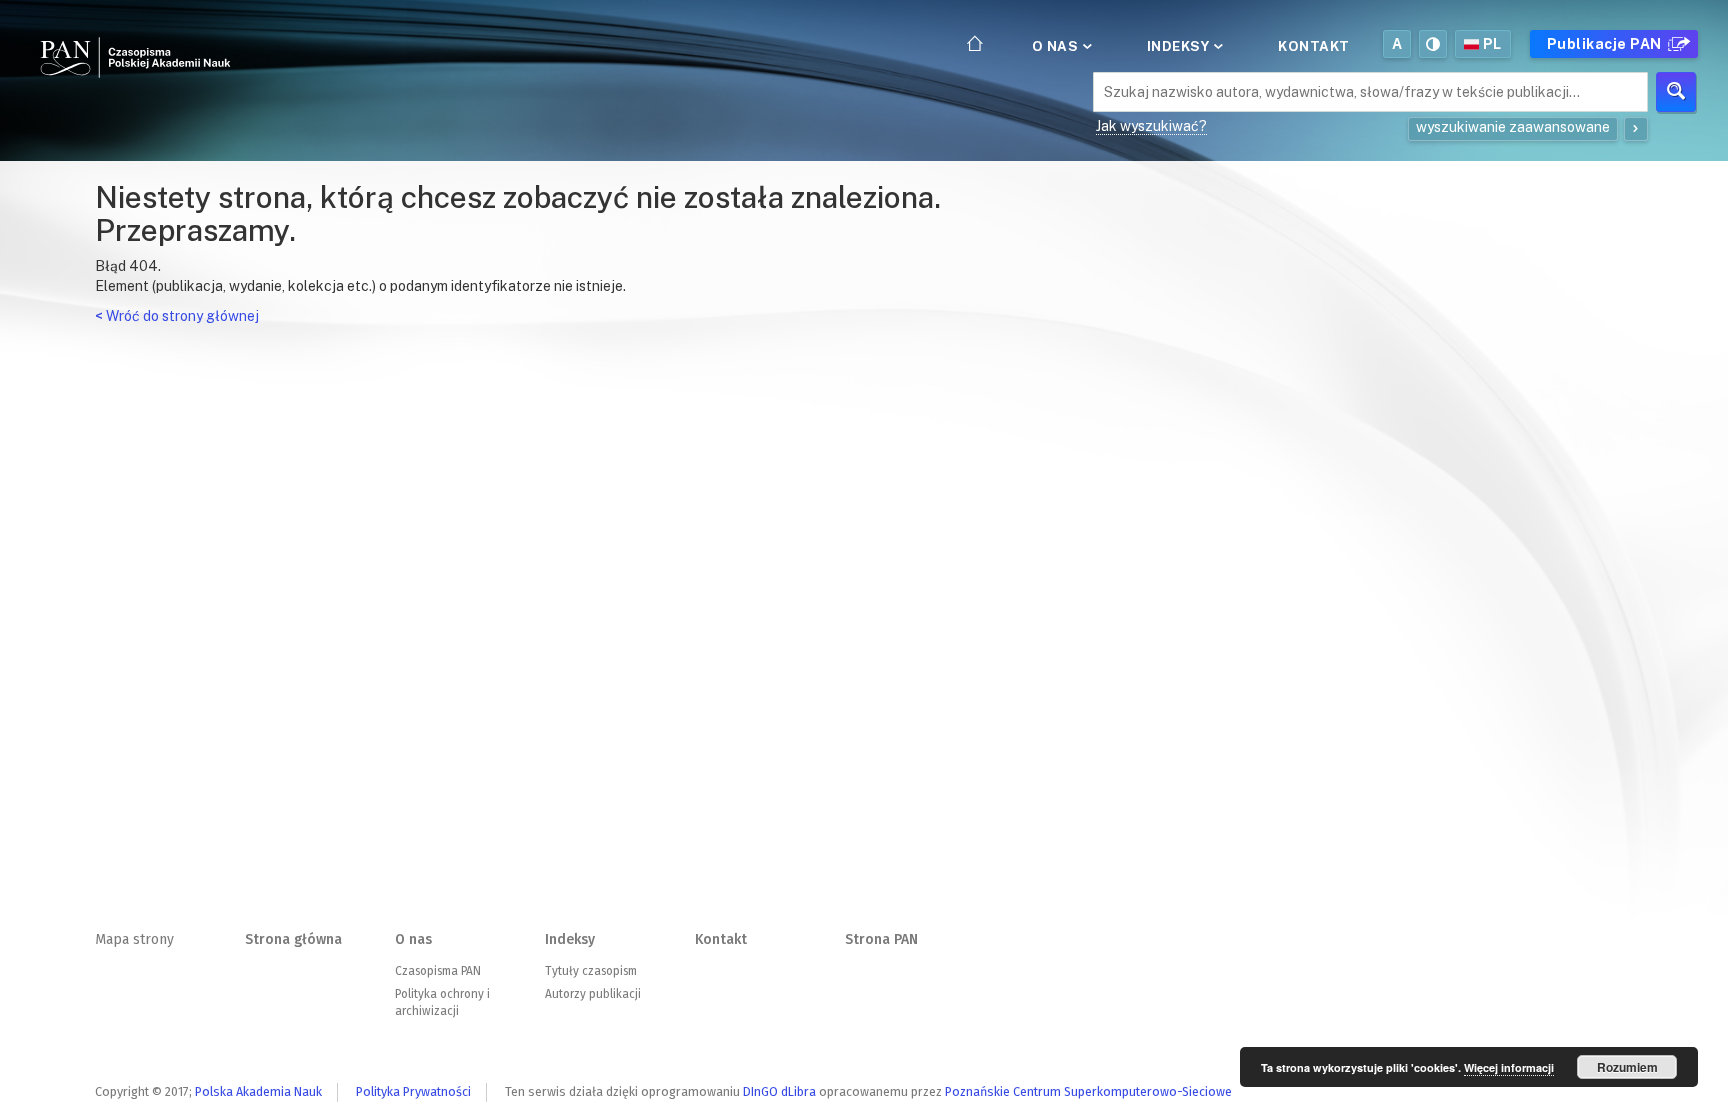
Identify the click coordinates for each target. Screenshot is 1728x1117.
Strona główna (293, 939)
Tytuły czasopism (591, 971)
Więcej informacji (1509, 1067)
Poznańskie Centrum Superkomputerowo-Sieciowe (1088, 1091)
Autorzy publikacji (593, 994)
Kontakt (1314, 46)
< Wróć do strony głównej (177, 316)
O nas (1057, 46)
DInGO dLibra (779, 1091)
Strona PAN (881, 939)
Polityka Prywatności (413, 1091)
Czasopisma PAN (438, 971)
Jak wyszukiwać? (1151, 126)
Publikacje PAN (1606, 44)
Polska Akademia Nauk (258, 1091)
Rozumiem (1627, 1067)
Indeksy (1180, 46)
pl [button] (1492, 44)
